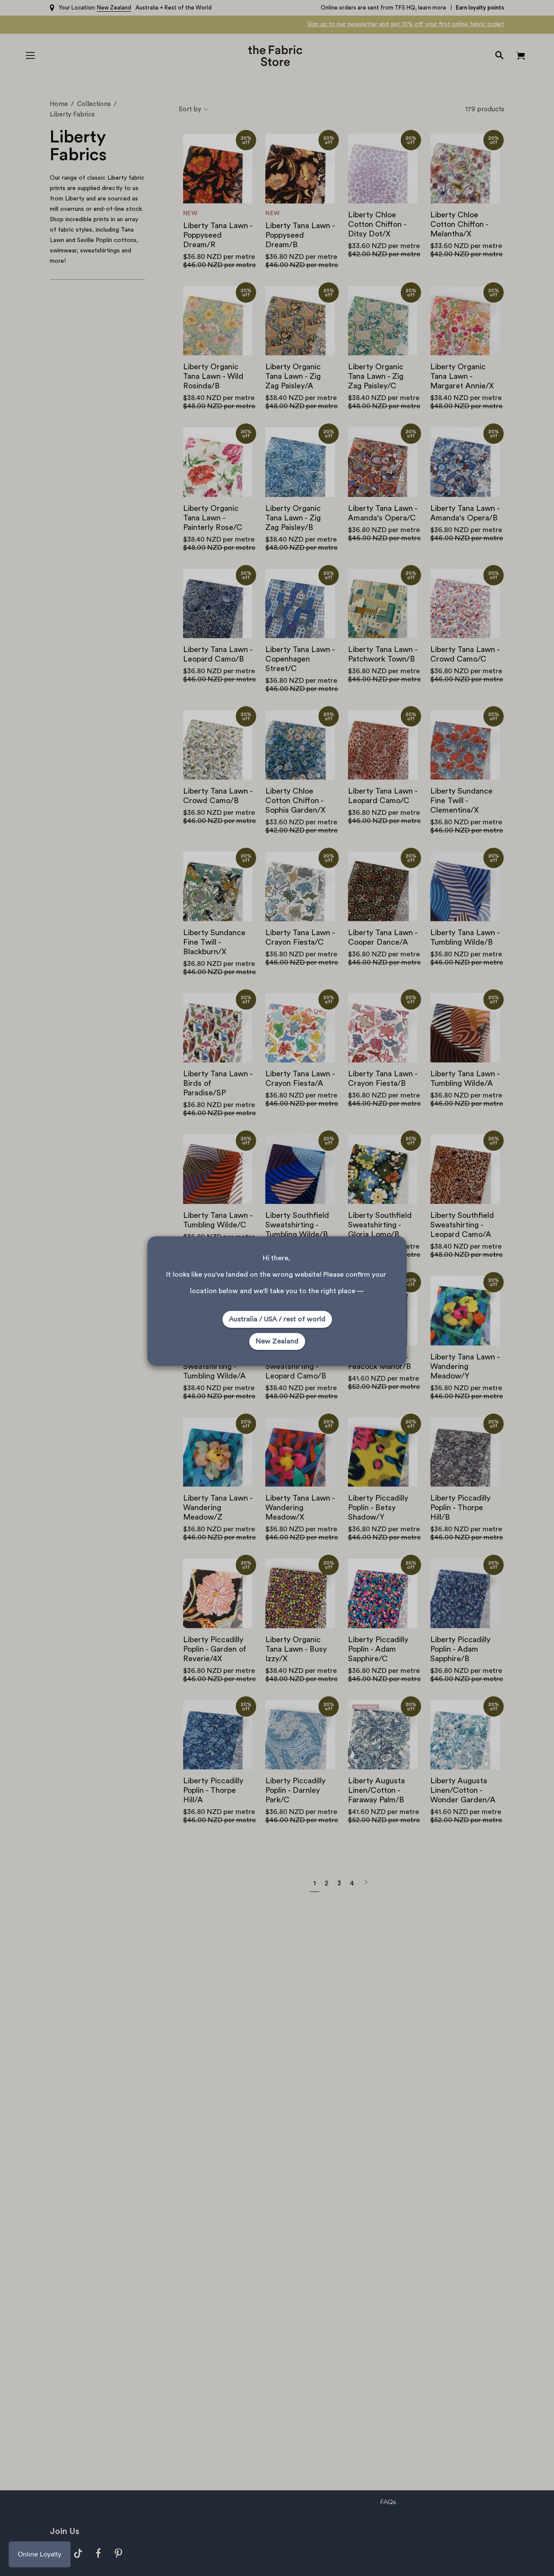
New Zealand (277, 1341)
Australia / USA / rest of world (277, 1319)
